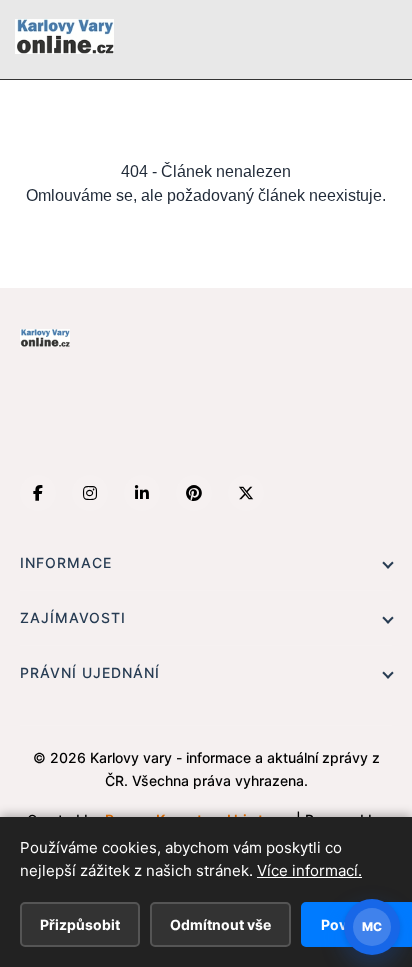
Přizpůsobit (80, 924)
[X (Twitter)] (246, 493)
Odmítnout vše (220, 924)
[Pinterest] (194, 493)
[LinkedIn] (142, 493)
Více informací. (309, 870)
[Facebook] (38, 493)
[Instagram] (90, 493)
